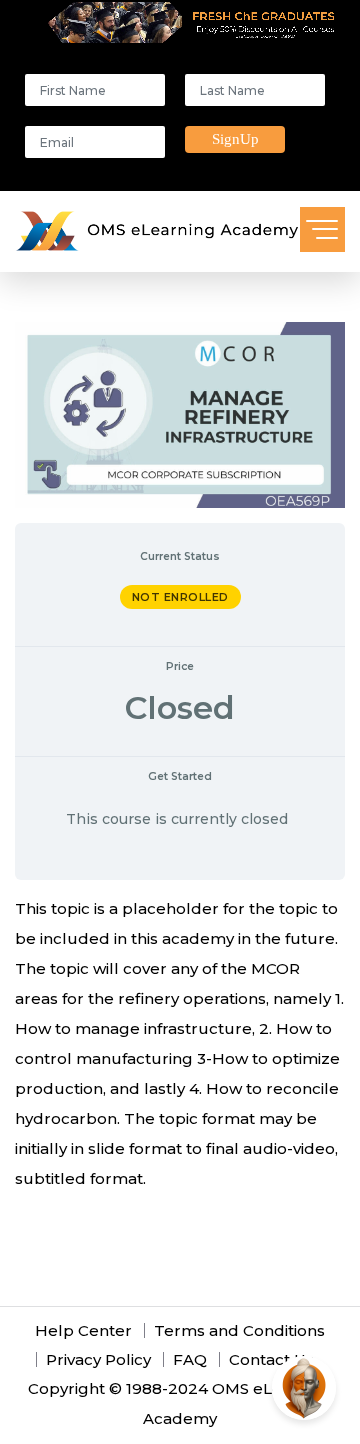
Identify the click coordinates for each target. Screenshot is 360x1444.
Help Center (83, 1330)
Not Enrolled (180, 597)
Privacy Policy (98, 1359)
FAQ (190, 1359)
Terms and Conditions (239, 1330)
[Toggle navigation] (322, 229)
